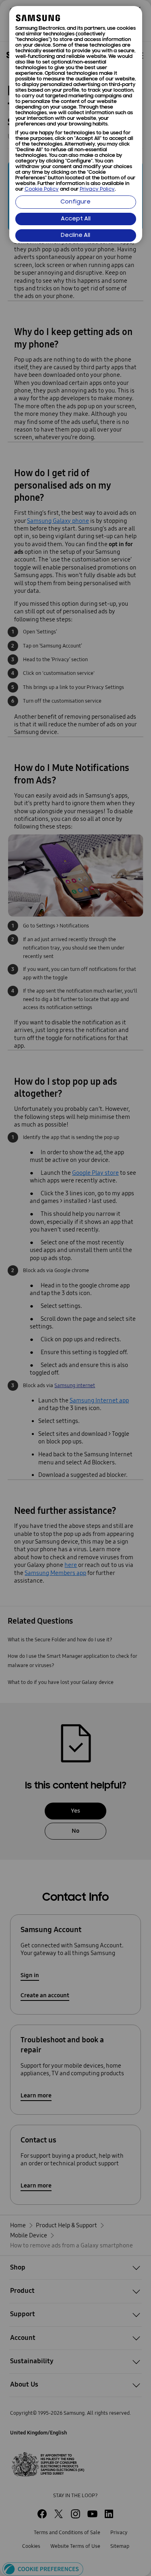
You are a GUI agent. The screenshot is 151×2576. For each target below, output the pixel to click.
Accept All (76, 219)
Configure (75, 202)
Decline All (75, 235)
